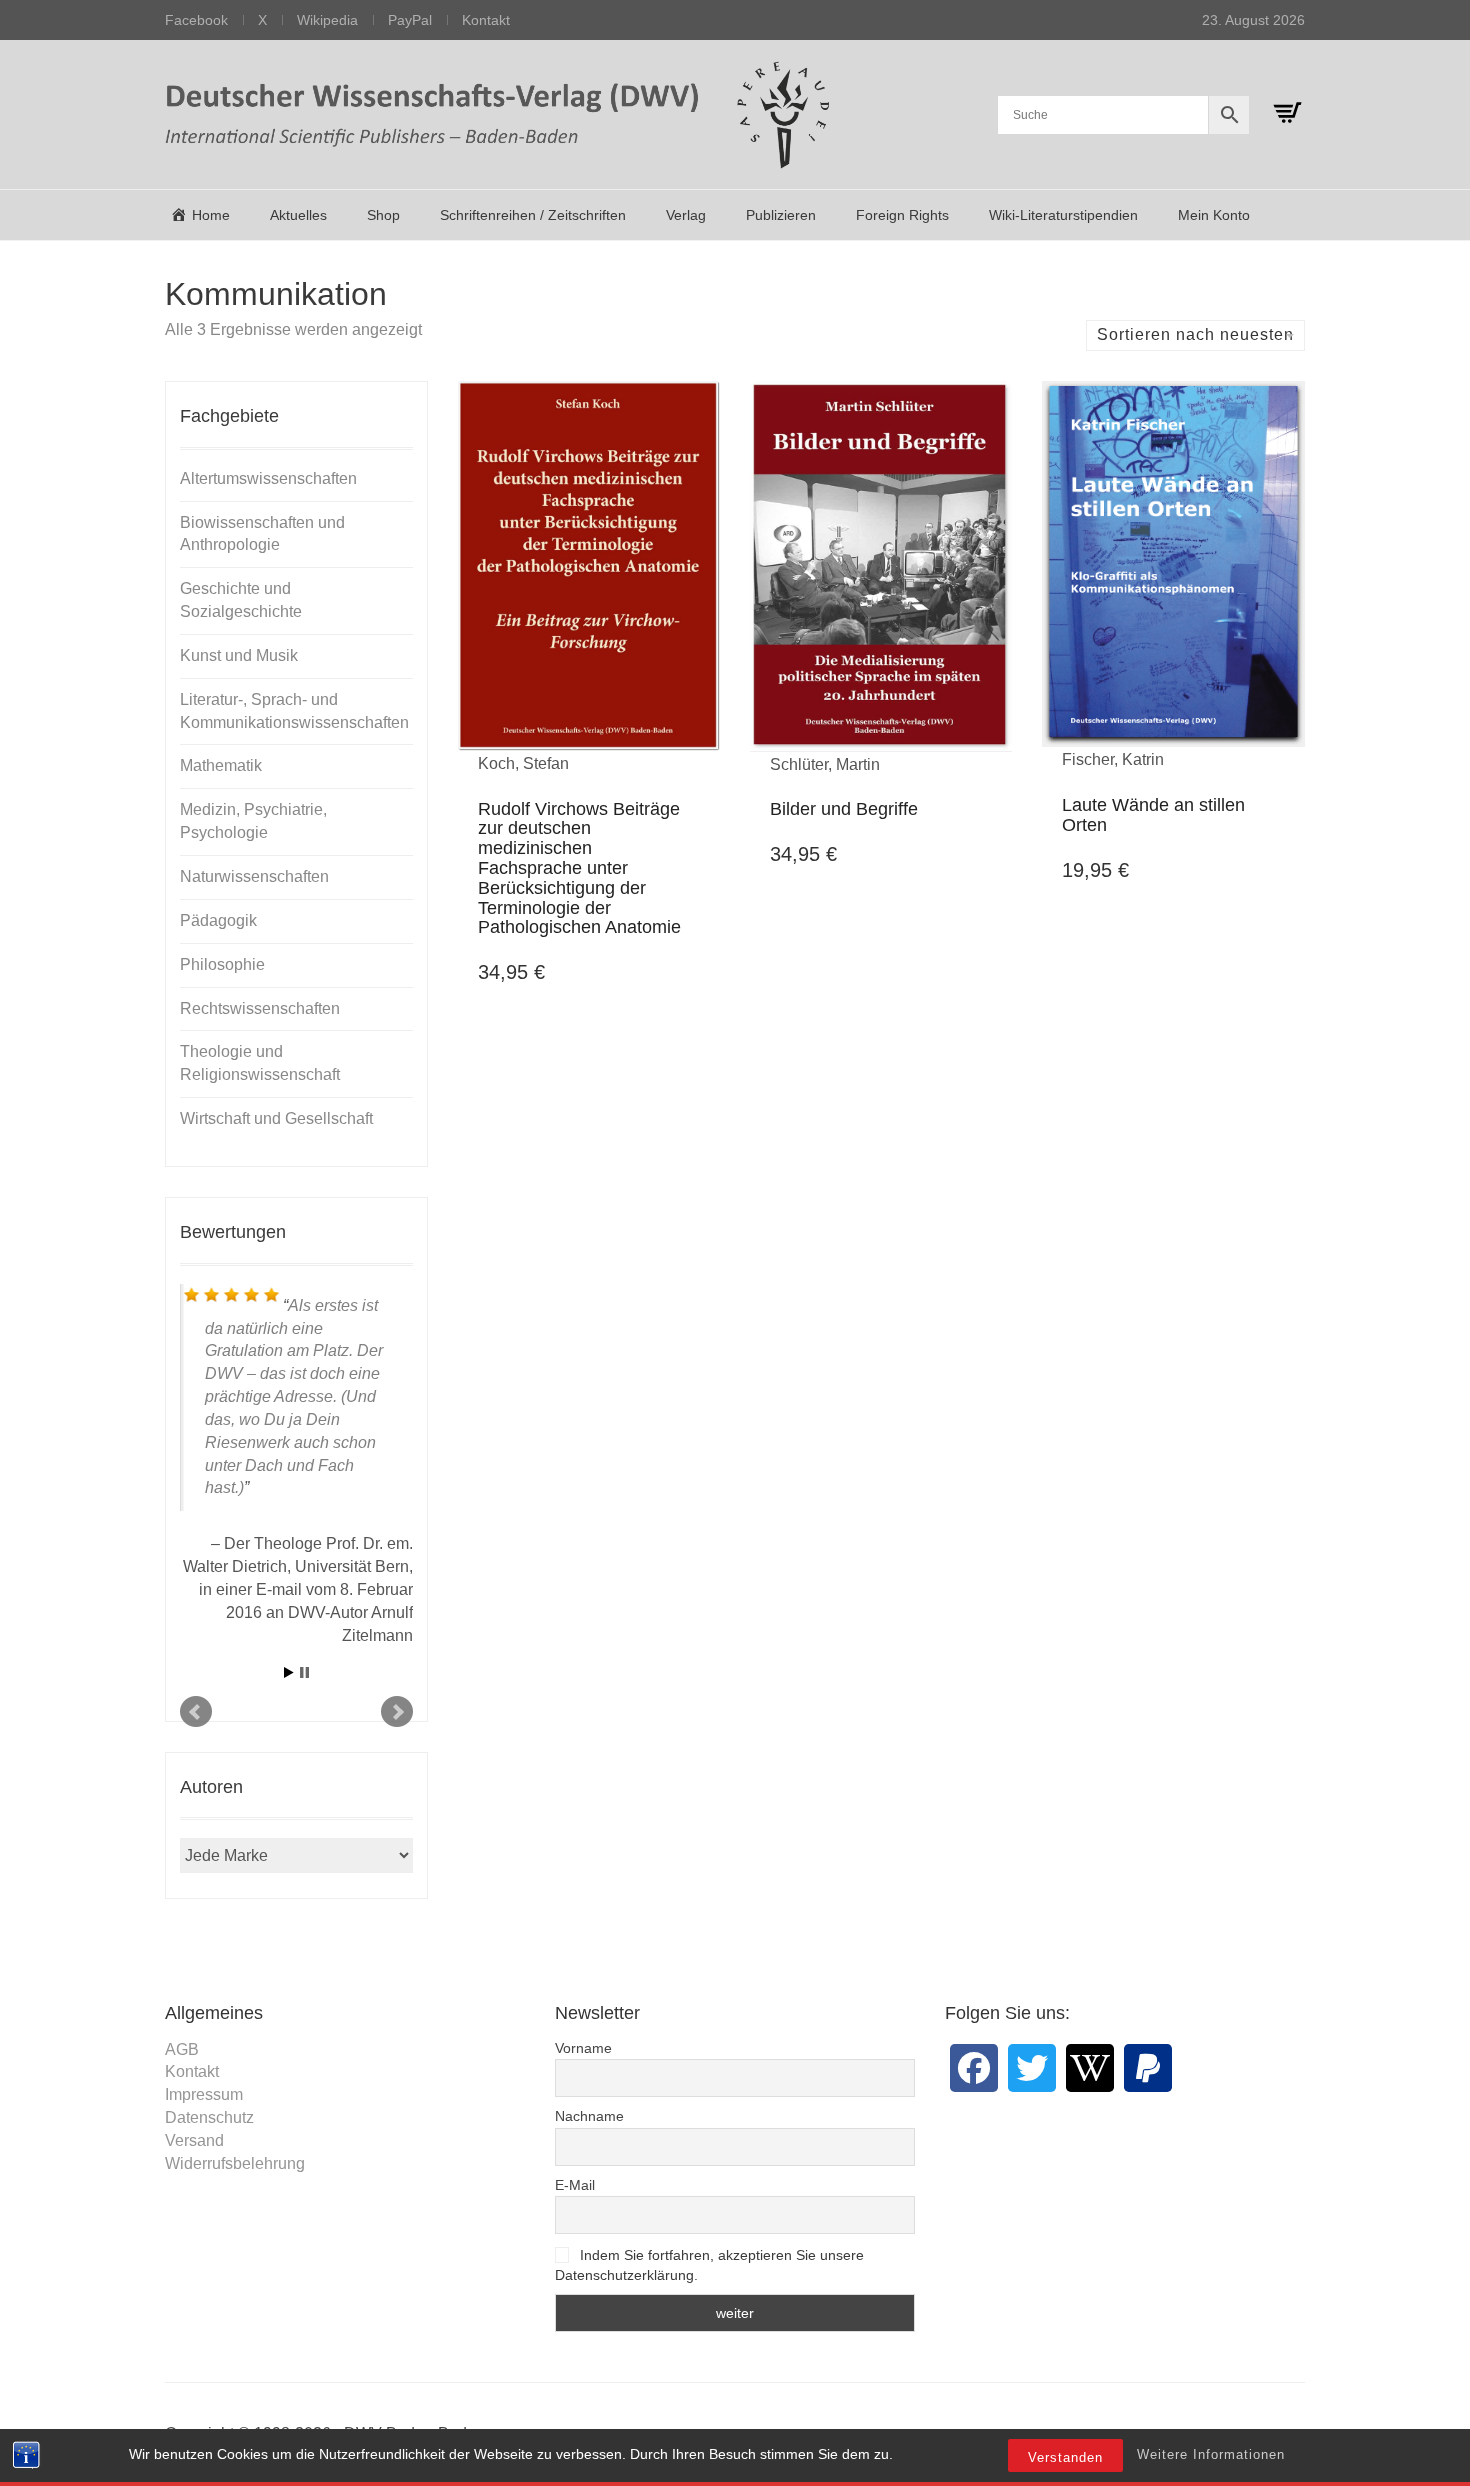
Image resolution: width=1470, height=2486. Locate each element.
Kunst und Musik (239, 655)
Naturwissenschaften (254, 876)
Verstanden (1065, 2457)
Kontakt (486, 20)
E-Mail (575, 2185)
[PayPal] (1148, 2068)
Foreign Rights (902, 215)
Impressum (204, 2094)
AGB (182, 2049)
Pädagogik (218, 920)
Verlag (686, 215)
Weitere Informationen (1211, 2454)
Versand (194, 2140)
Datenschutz (209, 2117)
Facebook (196, 20)
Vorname (583, 2048)
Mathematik (221, 765)
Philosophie (222, 964)
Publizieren (781, 215)
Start (289, 1672)
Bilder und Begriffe (844, 809)
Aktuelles (298, 215)
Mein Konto (1214, 215)
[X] (1032, 2068)
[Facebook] (974, 2068)
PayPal (410, 20)
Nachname (589, 2116)
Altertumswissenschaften (268, 478)
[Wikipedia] (1090, 2068)
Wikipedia (327, 20)
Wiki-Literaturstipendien (1063, 215)
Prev (196, 1712)
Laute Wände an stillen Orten (1153, 815)
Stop (304, 1672)
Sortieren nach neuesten (1195, 334)
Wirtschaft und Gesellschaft (276, 1118)
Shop (383, 215)
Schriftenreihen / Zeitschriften (533, 215)
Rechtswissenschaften (260, 1008)
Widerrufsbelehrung (235, 2163)
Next (397, 1712)
